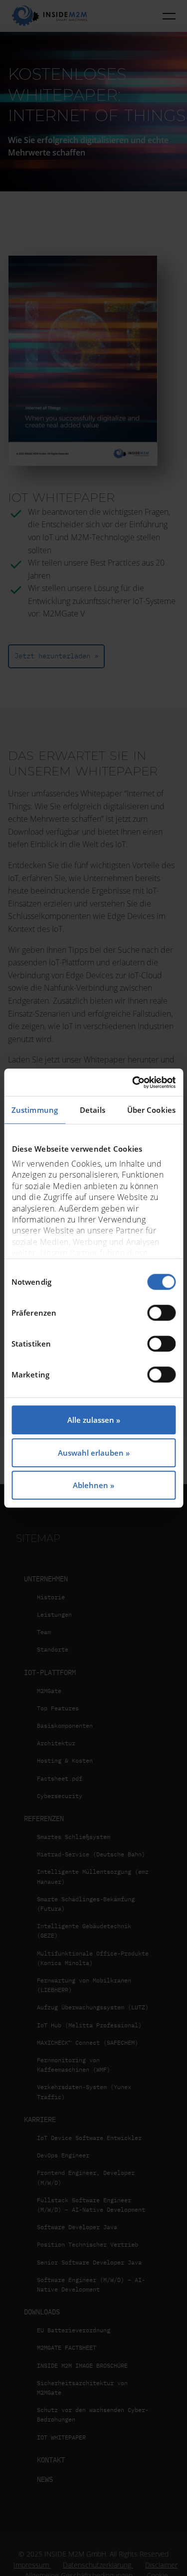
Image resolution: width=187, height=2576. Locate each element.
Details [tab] (93, 1110)
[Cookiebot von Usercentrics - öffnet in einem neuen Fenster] (133, 1082)
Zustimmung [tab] (35, 1110)
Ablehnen (91, 1485)
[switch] (161, 1313)
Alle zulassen (91, 1420)
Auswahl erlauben (91, 1453)
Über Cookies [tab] (151, 1110)
